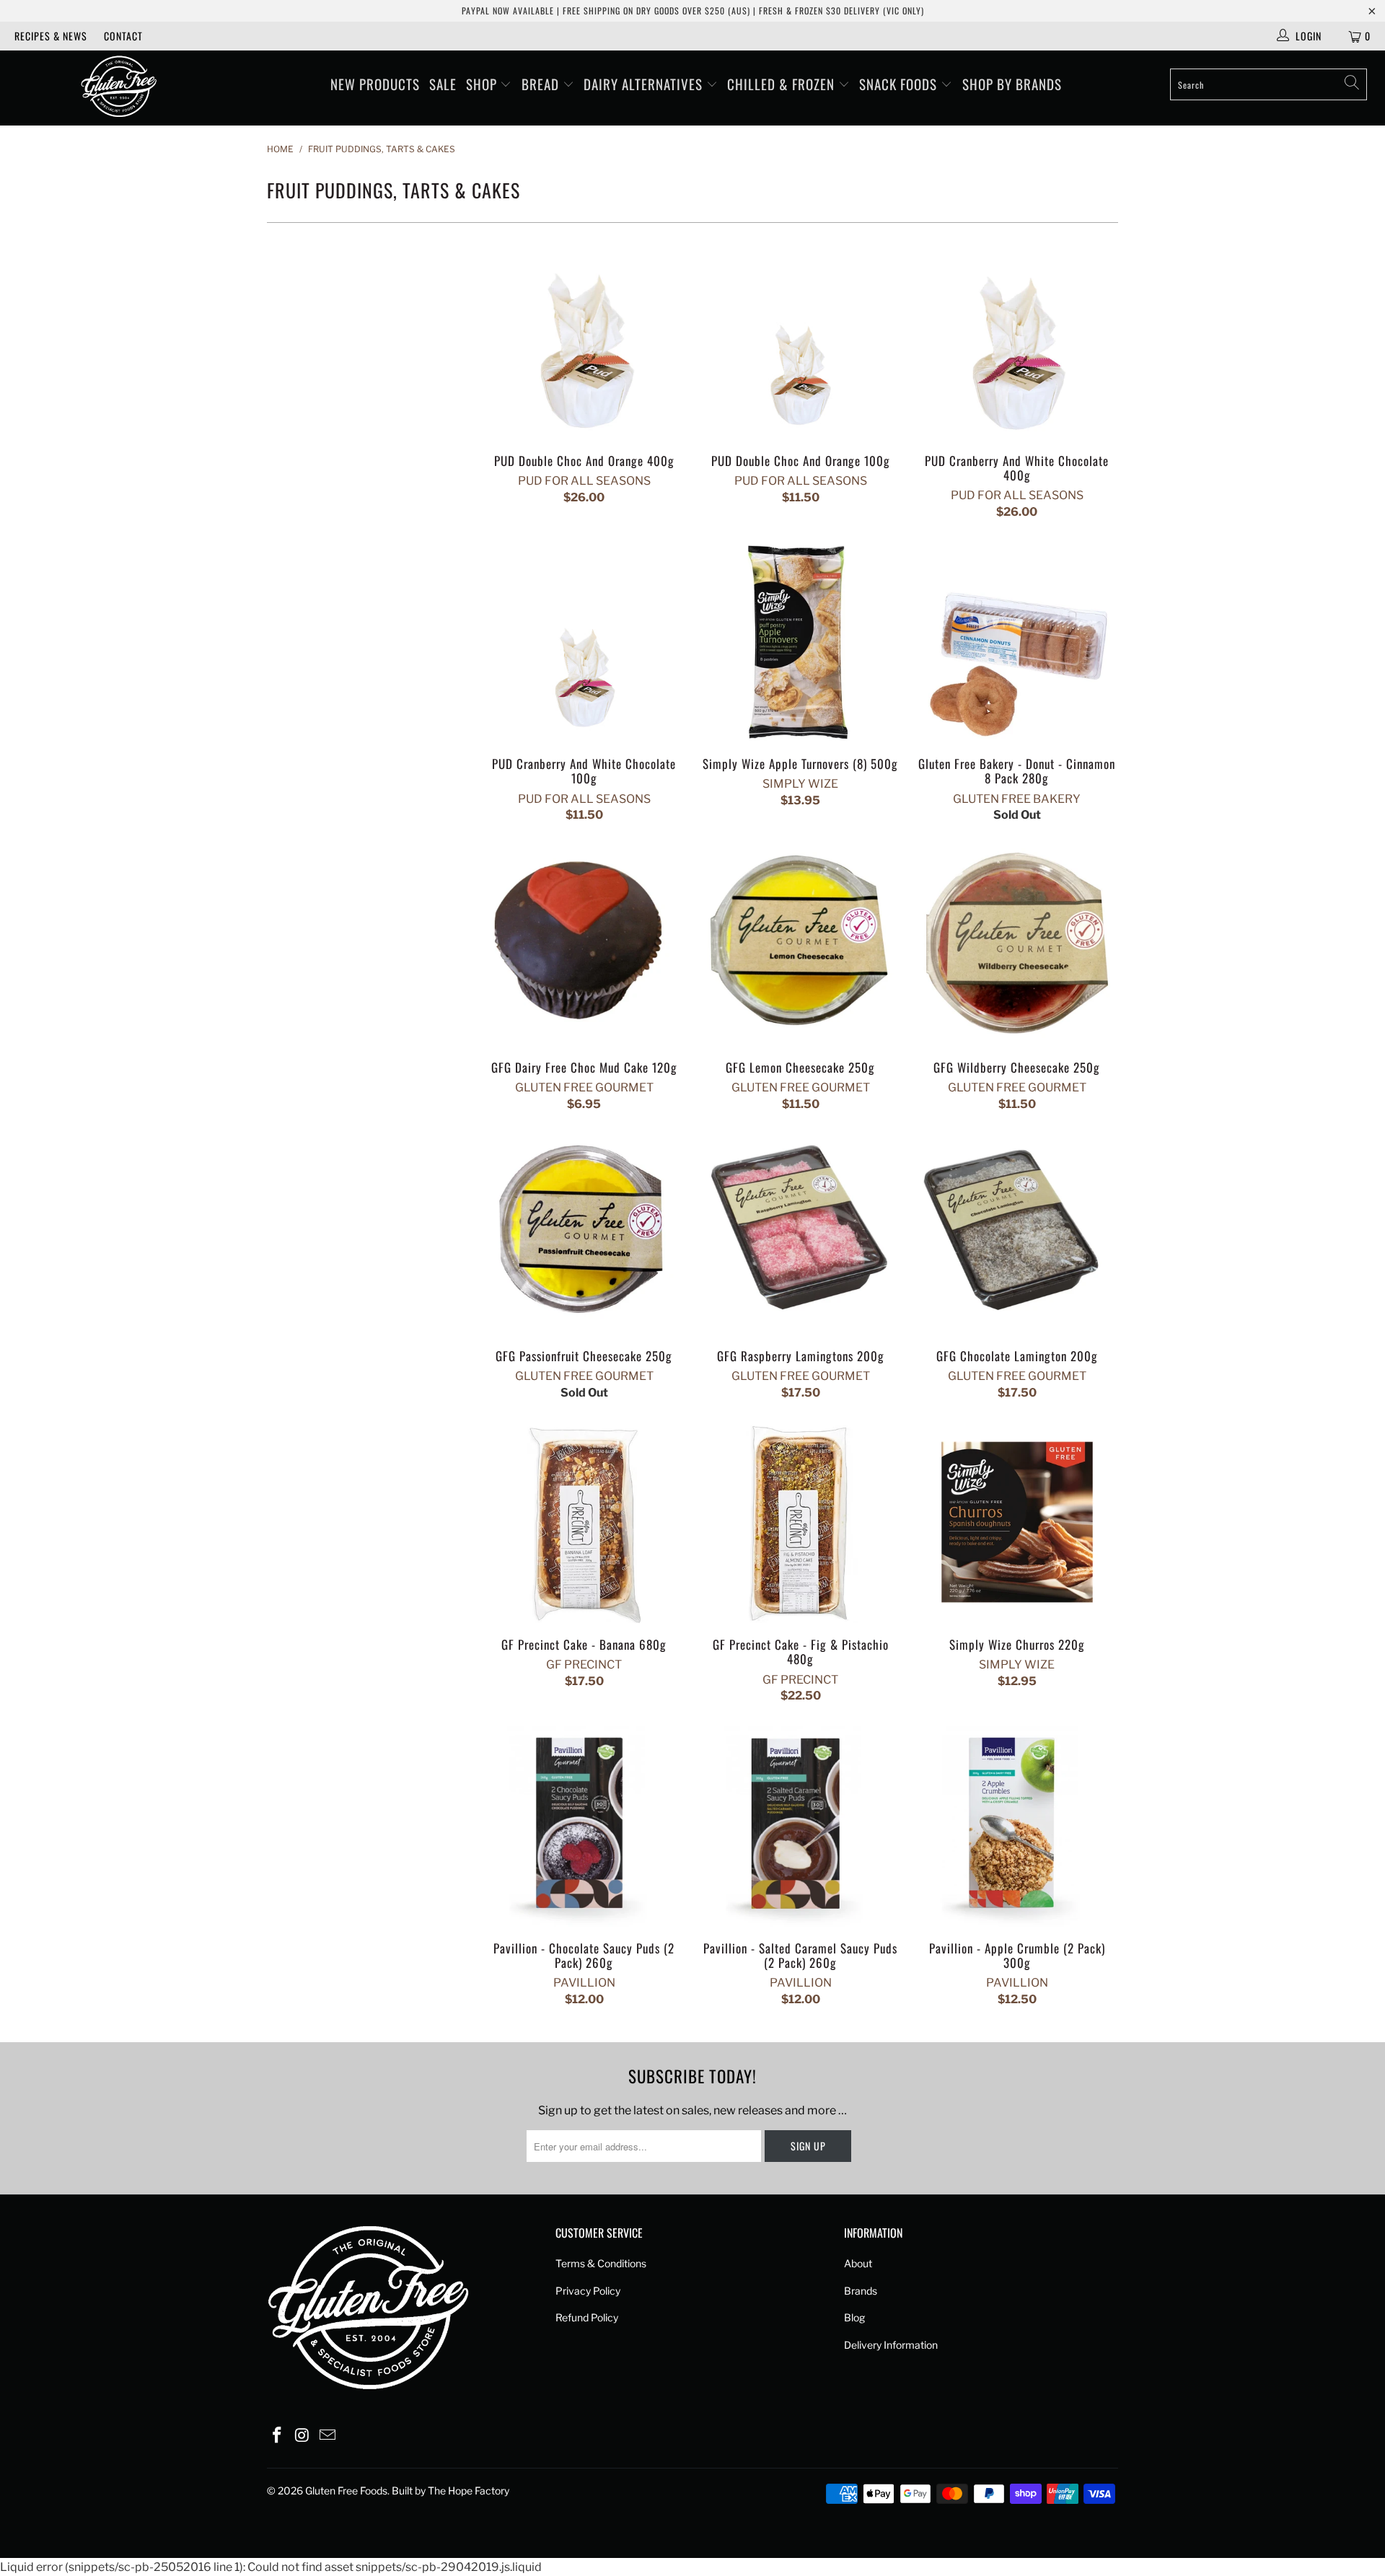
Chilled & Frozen (783, 84)
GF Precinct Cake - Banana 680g (584, 1522)
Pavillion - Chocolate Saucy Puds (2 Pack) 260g (584, 1826)
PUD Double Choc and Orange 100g (801, 338)
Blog (854, 2317)
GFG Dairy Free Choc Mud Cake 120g (584, 945)
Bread (542, 84)
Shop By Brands (1012, 84)
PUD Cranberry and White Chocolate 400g (1017, 338)
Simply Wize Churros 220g (1017, 1522)
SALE (443, 84)
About (858, 2263)
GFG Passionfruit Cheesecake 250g (584, 1234)
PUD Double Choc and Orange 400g (584, 338)
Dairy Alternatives (645, 84)
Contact (123, 36)
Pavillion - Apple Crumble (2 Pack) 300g (1017, 1826)
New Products (375, 84)
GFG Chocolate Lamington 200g (1017, 1234)
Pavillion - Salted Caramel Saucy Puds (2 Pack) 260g (801, 1826)
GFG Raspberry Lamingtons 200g (801, 1234)
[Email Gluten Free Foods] (327, 2436)
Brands (861, 2291)
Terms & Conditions (601, 2263)
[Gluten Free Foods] (118, 88)
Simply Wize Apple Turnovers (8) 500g (801, 641)
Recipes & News (51, 36)
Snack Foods (900, 84)
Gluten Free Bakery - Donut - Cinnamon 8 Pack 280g (1017, 641)
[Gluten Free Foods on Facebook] (278, 2436)
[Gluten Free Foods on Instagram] (303, 2436)
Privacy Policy (588, 2291)
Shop (483, 84)
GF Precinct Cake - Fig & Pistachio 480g (801, 1522)
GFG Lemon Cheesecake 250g (801, 945)
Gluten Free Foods (346, 2491)
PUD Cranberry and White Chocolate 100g (584, 641)
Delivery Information (891, 2345)
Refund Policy (587, 2317)
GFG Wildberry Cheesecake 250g (1017, 945)
